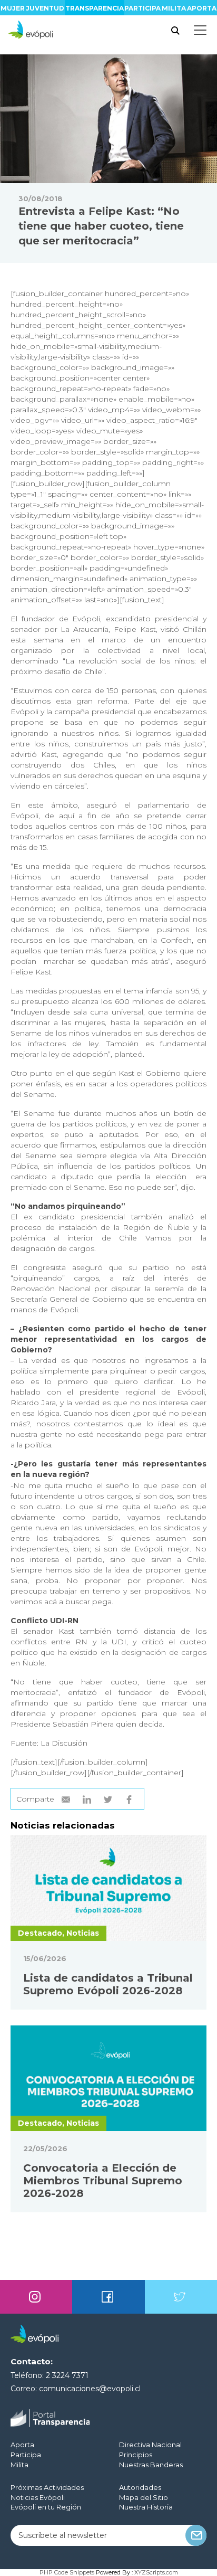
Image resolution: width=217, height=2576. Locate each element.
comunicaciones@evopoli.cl (90, 2389)
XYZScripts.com (156, 2572)
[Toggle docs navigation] (200, 30)
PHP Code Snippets (67, 2572)
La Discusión (65, 1743)
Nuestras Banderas (151, 2465)
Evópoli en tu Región (46, 2507)
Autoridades (140, 2487)
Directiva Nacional (150, 2445)
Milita (174, 8)
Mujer (13, 8)
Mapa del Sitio (144, 2497)
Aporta (202, 8)
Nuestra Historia (146, 2507)
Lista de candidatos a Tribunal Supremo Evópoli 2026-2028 (108, 1984)
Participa (142, 8)
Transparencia (95, 8)
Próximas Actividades (47, 2487)
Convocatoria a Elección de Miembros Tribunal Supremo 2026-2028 (103, 2181)
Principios (136, 2455)
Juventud (45, 8)
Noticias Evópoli (38, 2497)
